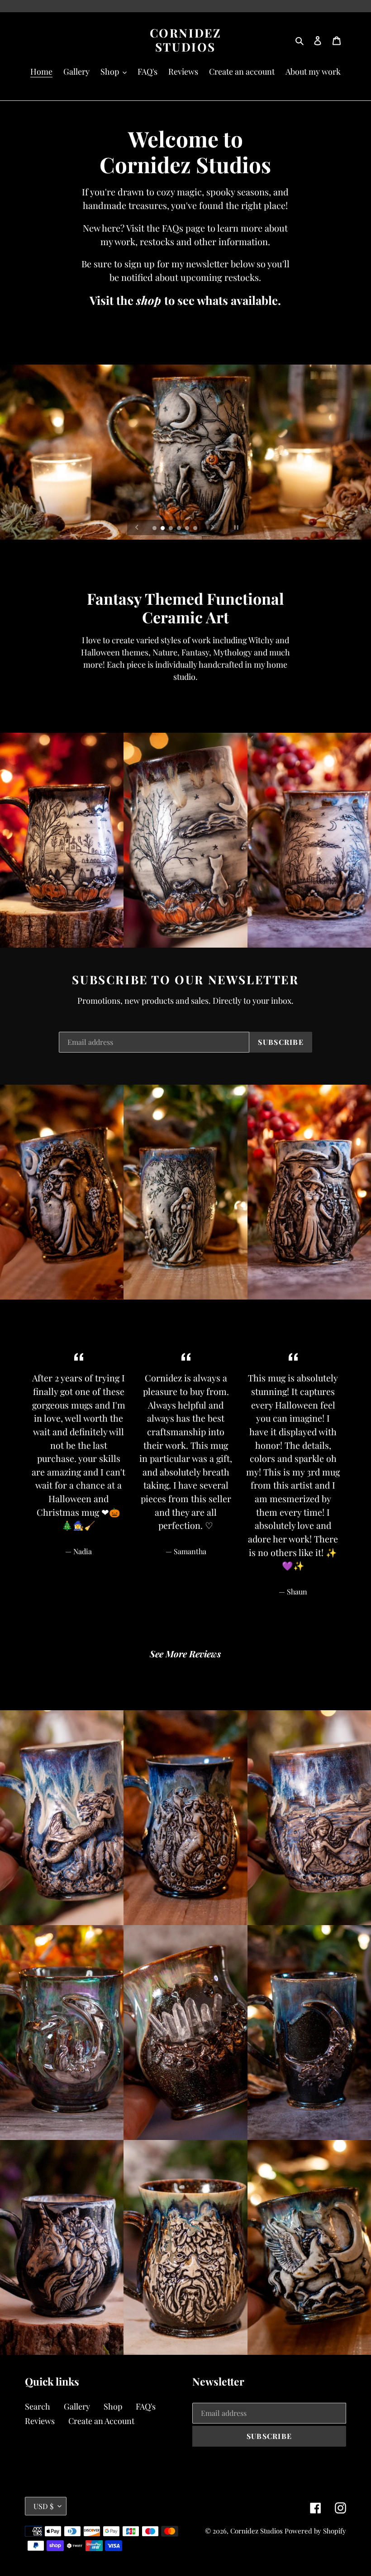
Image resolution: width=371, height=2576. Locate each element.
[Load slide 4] (180, 529)
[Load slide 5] (188, 529)
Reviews (40, 2421)
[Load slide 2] (163, 529)
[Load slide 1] (155, 529)
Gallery (77, 2406)
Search (38, 2406)
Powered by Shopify (315, 2531)
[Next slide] (213, 527)
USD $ (43, 2506)
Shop (113, 2406)
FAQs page (183, 228)
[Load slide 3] (171, 529)
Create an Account (101, 2421)
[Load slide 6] (196, 529)
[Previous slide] (137, 527)
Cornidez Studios (186, 40)
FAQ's (146, 2406)
